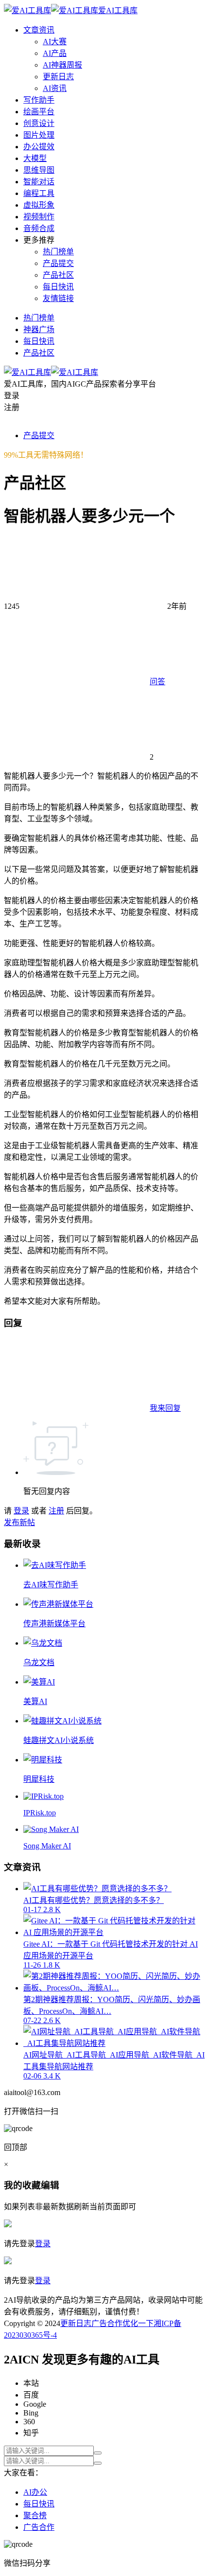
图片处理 (39, 135)
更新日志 (58, 77)
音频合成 (39, 228)
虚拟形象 (39, 205)
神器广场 (39, 329)
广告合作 (107, 2323)
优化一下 (138, 2323)
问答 (157, 682)
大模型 (35, 158)
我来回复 (165, 1408)
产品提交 (58, 263)
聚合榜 (35, 2515)
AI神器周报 (62, 65)
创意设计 (39, 123)
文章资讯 (39, 30)
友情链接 (58, 298)
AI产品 (55, 53)
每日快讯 (58, 287)
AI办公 (35, 2492)
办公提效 (39, 147)
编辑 (50, 2185)
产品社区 (58, 275)
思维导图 (39, 170)
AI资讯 (55, 88)
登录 (21, 1511)
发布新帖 (19, 1522)
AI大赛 (55, 42)
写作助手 (39, 100)
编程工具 (39, 193)
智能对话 (39, 182)
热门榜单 (58, 252)
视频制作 (39, 217)
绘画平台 (39, 112)
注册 (56, 1511)
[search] (98, 2453)
